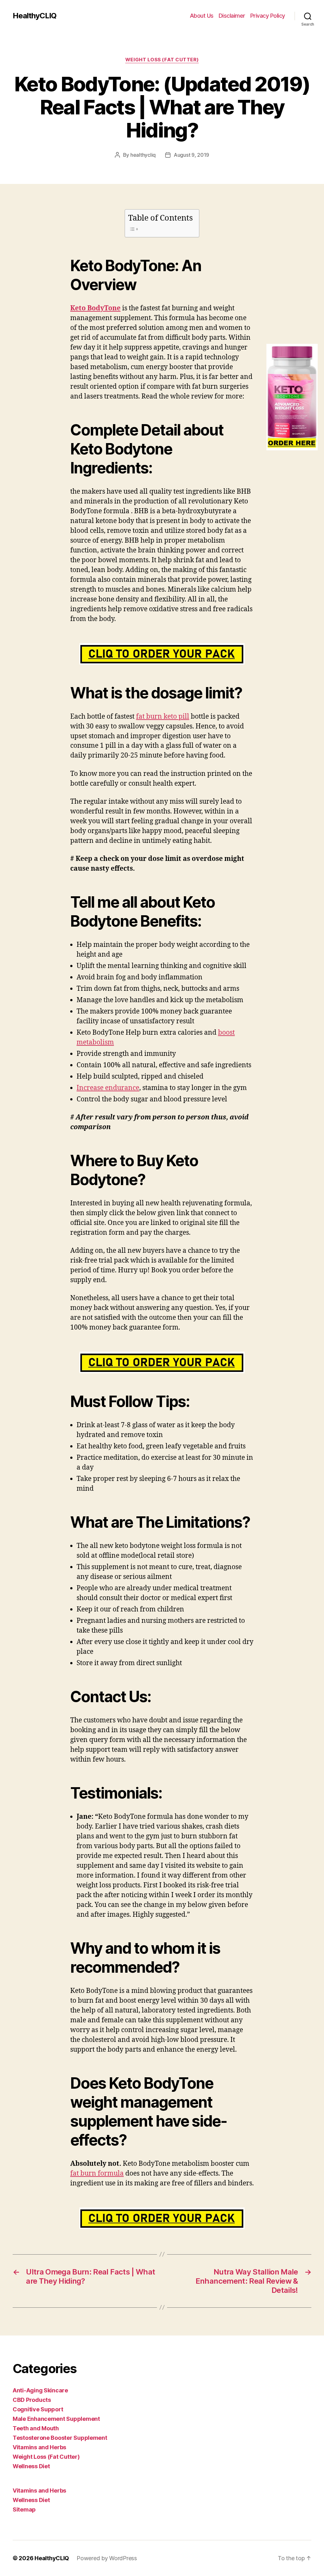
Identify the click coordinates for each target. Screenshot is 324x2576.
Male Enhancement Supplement (56, 2419)
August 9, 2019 (191, 155)
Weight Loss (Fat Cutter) (162, 60)
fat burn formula (97, 2174)
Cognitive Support (38, 2409)
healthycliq (143, 155)
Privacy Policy (268, 16)
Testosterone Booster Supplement (60, 2438)
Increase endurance (108, 1088)
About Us (202, 16)
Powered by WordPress (107, 2558)
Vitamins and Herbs (39, 2447)
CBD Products (32, 2400)
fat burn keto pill (163, 717)
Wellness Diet (31, 2466)
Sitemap (24, 2509)
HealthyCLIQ (34, 16)
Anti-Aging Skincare (40, 2390)
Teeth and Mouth (36, 2428)
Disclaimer (232, 16)
